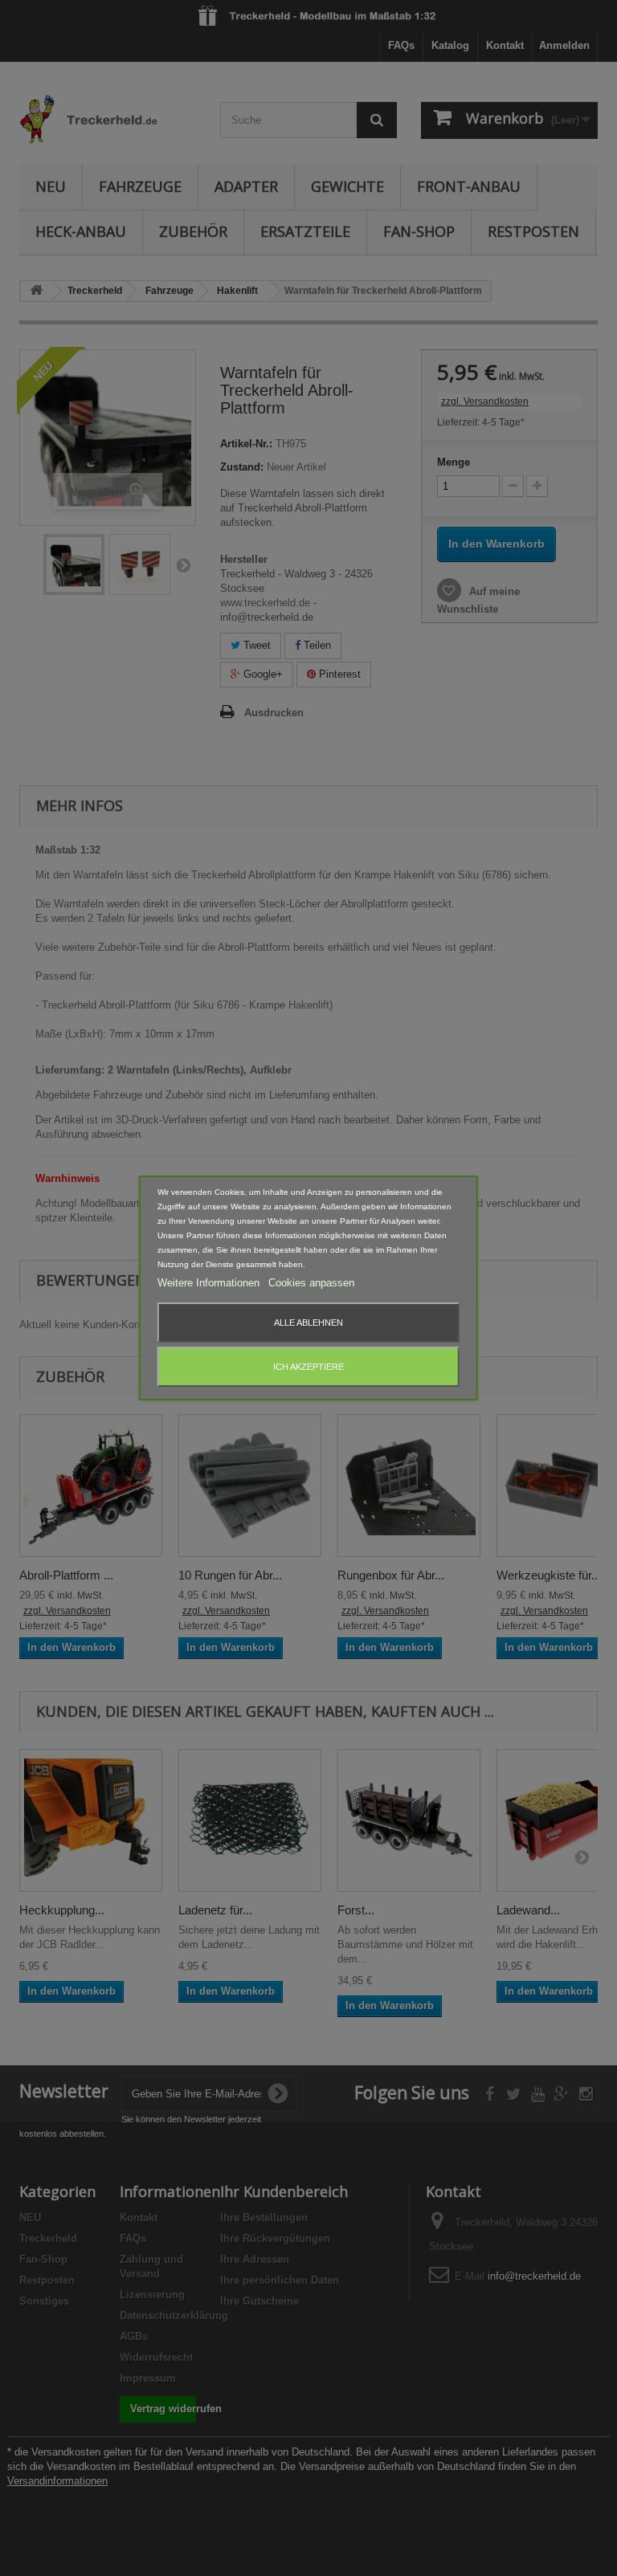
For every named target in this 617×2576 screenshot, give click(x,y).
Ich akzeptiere (308, 1367)
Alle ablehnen (308, 1323)
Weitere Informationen (210, 1283)
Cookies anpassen (311, 1283)
